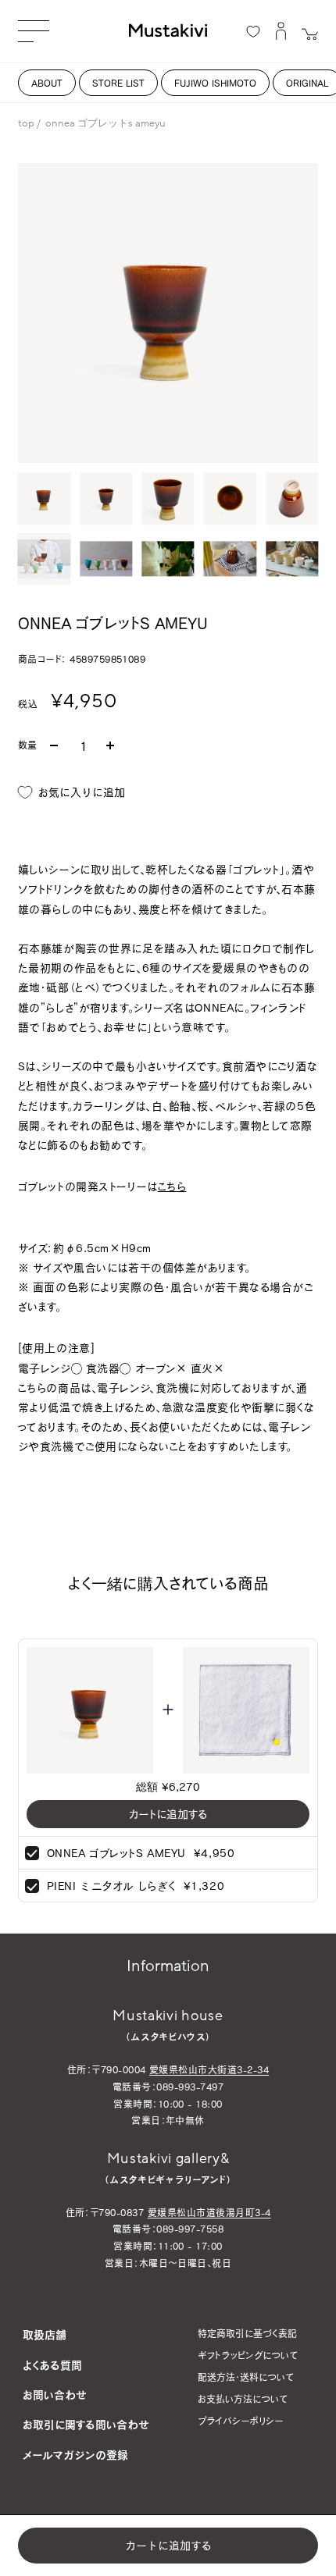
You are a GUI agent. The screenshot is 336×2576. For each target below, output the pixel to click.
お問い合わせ (55, 2395)
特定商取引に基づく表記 (247, 2333)
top (26, 123)
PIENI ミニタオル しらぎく (111, 1886)
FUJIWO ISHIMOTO (215, 83)
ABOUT (47, 83)
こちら (172, 1186)
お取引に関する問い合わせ (86, 2424)
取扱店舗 (45, 2334)
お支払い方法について (243, 2399)
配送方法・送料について (246, 2377)
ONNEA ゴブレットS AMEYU (116, 1853)
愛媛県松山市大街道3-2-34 (209, 2069)
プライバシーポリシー (240, 2421)
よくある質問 (52, 2365)
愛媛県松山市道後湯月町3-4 (209, 2212)
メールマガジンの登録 (75, 2455)
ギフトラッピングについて (248, 2355)
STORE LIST (118, 83)
